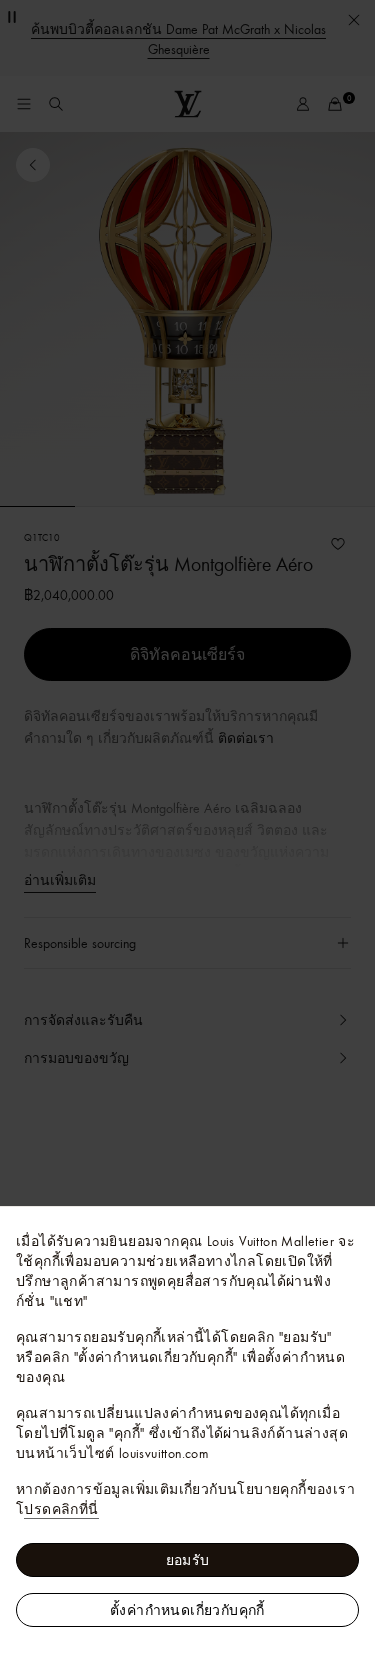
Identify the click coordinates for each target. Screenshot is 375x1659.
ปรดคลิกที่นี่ (61, 1509)
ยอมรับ (188, 1560)
